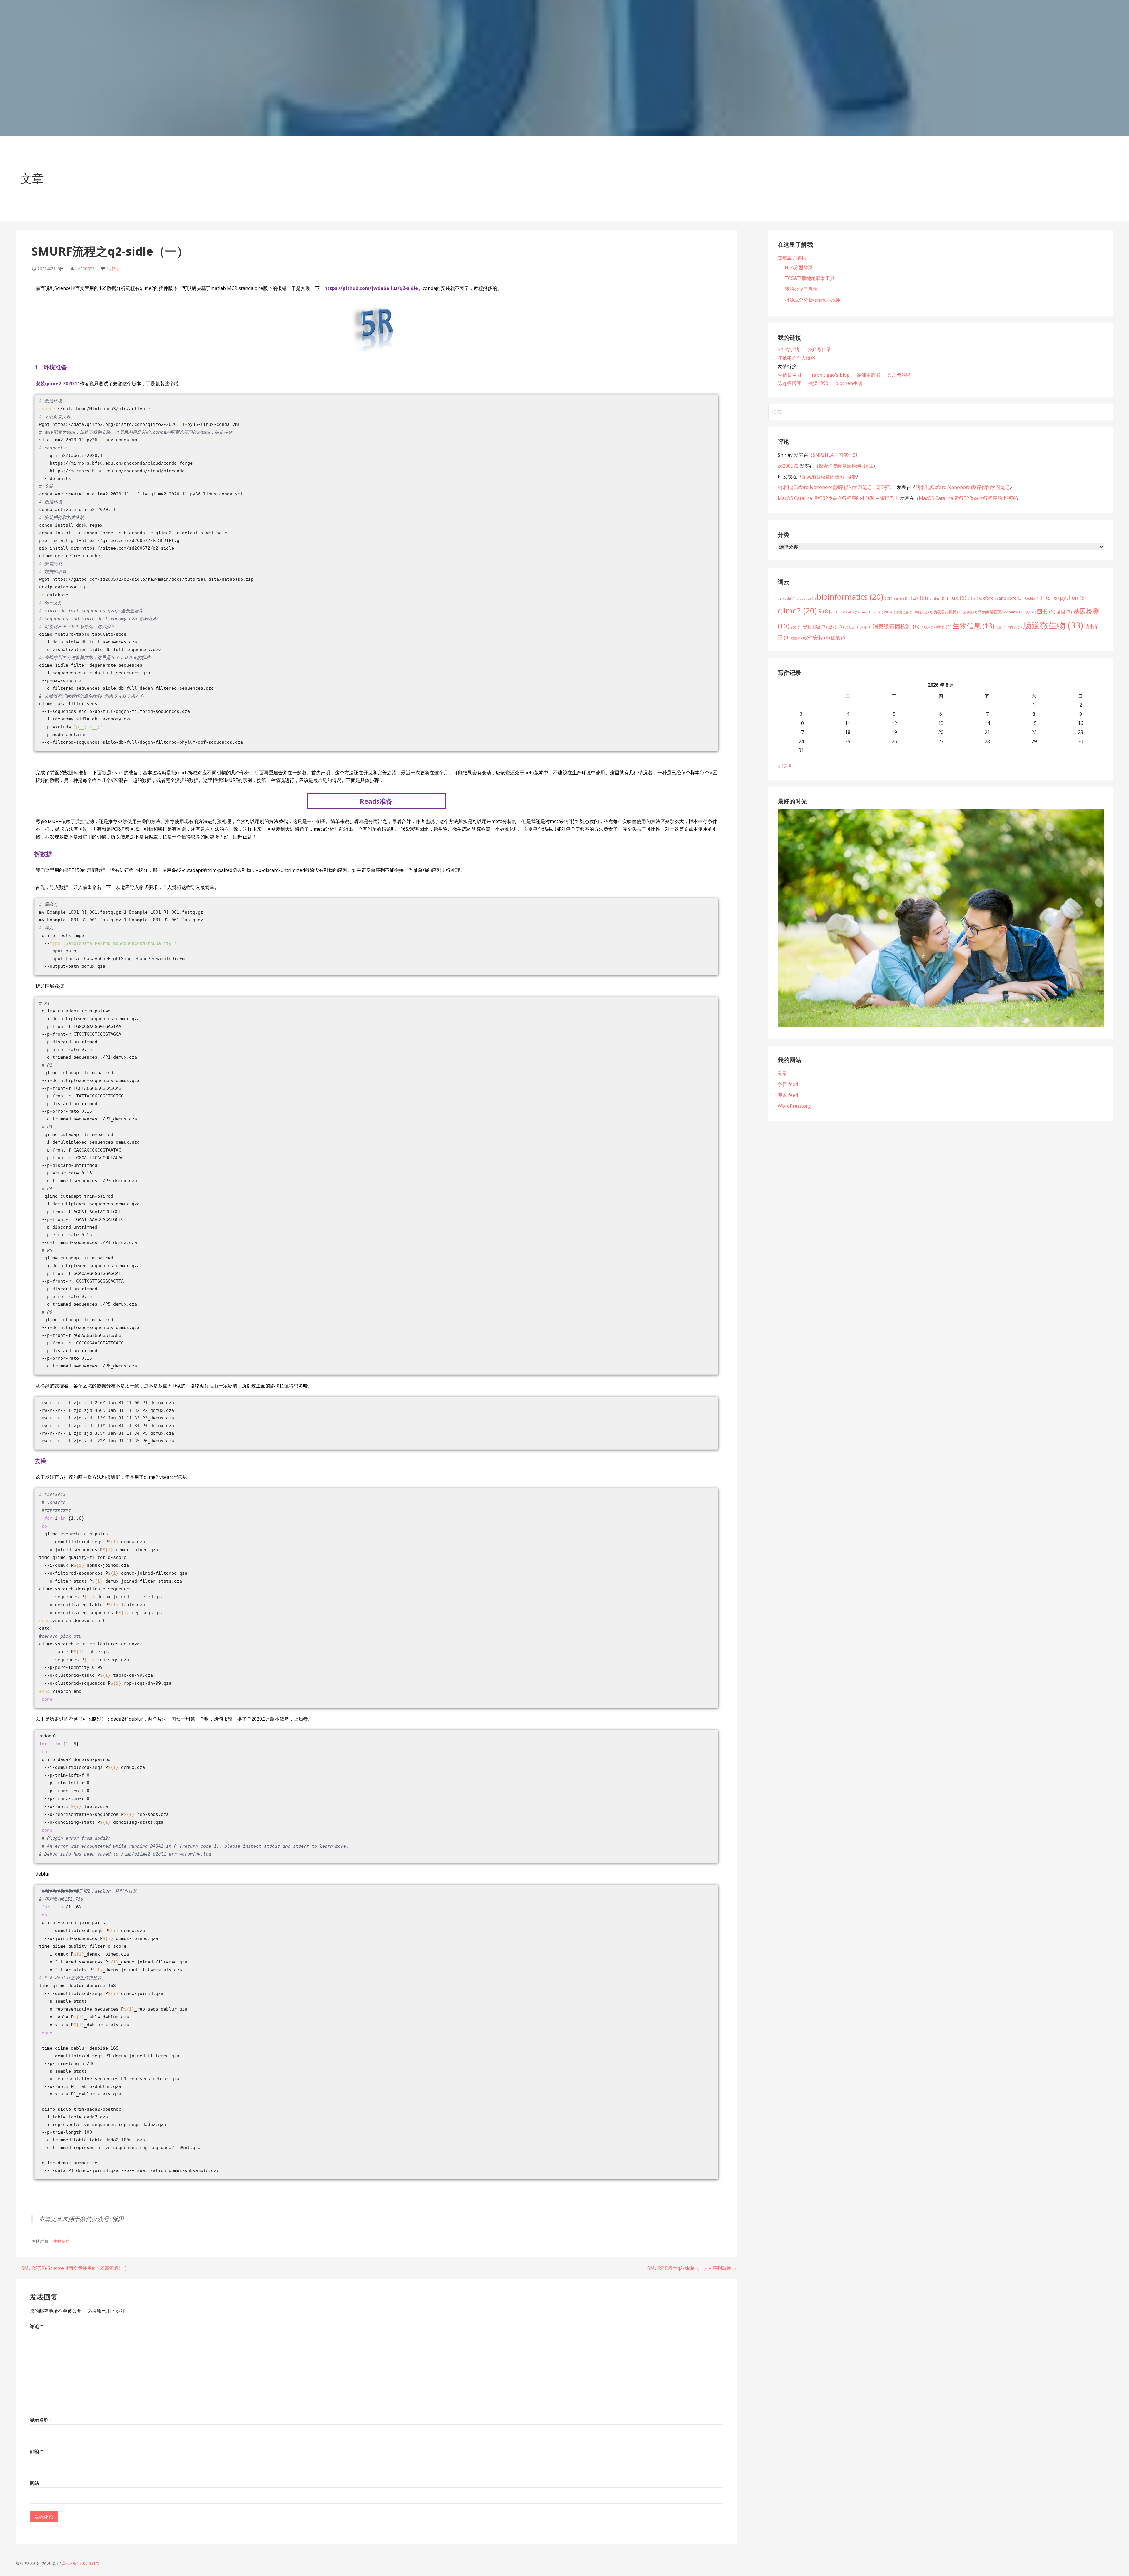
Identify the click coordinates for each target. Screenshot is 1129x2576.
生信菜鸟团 (789, 375)
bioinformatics (850, 597)
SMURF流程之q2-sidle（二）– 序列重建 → (692, 2268)
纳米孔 (1015, 627)
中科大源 (923, 612)
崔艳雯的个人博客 (796, 358)
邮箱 (36, 2451)
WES (890, 612)
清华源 (928, 627)
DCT (890, 598)
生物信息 (61, 2241)
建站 (836, 627)
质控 (796, 638)
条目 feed (788, 1084)
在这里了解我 (792, 258)
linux (956, 598)
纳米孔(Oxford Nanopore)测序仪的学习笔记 (963, 487)
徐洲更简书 (869, 375)
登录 (782, 1073)
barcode (786, 598)
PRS (1050, 598)
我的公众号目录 (801, 289)
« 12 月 (785, 766)
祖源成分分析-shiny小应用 (813, 300)
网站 (34, 2483)
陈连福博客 (789, 383)
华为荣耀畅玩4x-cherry (1001, 612)
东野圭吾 (905, 612)
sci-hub (839, 612)
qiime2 (797, 610)
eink (901, 598)
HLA (917, 598)
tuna (865, 612)
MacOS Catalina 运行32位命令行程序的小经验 (967, 498)
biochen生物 (849, 383)
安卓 (796, 627)
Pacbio (1032, 598)
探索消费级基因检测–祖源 (846, 466)
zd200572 (85, 269)
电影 (1001, 627)
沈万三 (852, 627)
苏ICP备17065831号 (81, 2563)
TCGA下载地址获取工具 (810, 278)
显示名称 (41, 2420)
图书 (1046, 611)
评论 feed (788, 1095)
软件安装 (816, 637)
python (1073, 598)
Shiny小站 (789, 349)
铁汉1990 (818, 383)
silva (853, 612)
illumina (936, 598)
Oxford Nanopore (1001, 598)
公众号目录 (819, 349)
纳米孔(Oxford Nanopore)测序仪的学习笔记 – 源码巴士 (837, 487)
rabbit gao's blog (831, 375)
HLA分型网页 (799, 267)
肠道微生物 (1053, 625)
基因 (1064, 612)
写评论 (113, 269)
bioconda (806, 598)
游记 (944, 627)
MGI (973, 598)
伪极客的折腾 (947, 612)
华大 (1030, 612)
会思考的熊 (899, 375)
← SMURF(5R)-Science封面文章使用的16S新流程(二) (71, 2268)
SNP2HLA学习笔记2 (834, 455)
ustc (878, 612)
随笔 (839, 638)
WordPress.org (794, 1106)
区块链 (970, 612)
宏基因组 (815, 627)
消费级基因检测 (896, 626)
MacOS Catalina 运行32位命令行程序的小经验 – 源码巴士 (838, 498)
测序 (866, 627)
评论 (36, 2326)
